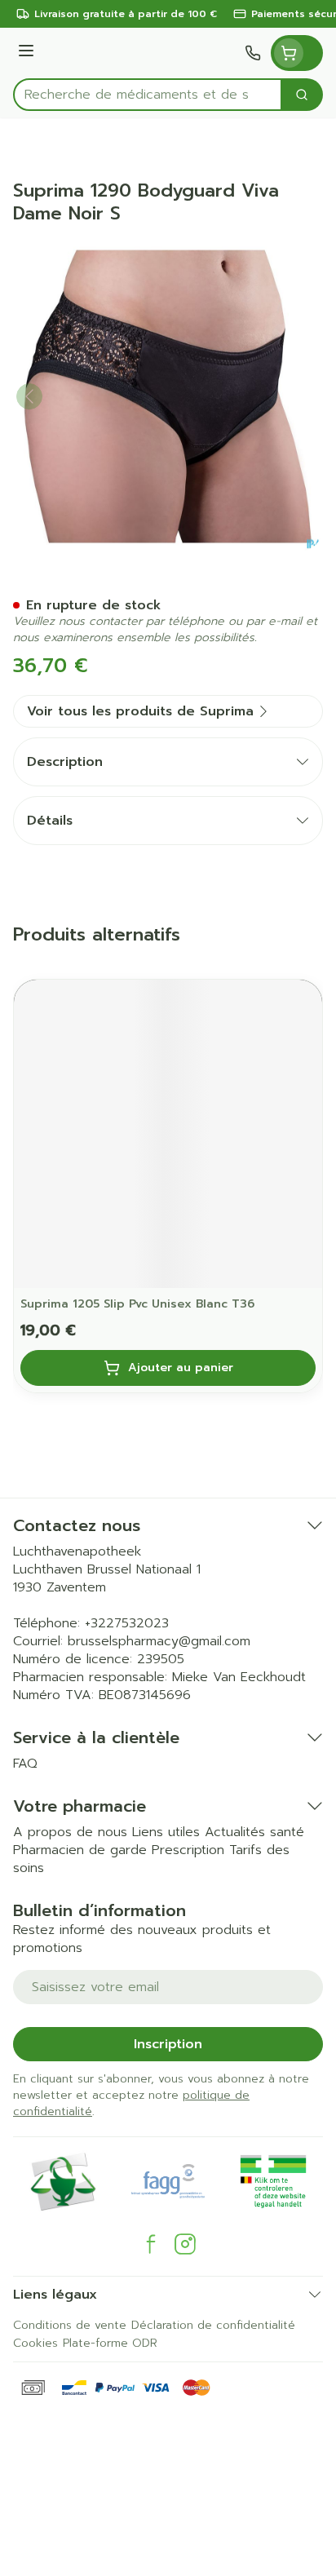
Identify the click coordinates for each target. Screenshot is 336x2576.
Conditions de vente (70, 2325)
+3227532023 (127, 1623)
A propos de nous (70, 1832)
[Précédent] (29, 396)
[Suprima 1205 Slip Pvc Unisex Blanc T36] (168, 1134)
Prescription (188, 1850)
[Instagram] (185, 2244)
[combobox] (148, 95)
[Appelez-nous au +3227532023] (253, 53)
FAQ (25, 1764)
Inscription (168, 2044)
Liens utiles (166, 1832)
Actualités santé (254, 1832)
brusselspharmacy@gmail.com (159, 1641)
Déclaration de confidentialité (213, 2325)
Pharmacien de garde (80, 1850)
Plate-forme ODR (110, 2343)
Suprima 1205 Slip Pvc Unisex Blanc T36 (137, 1304)
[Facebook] (151, 2244)
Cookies (35, 2343)
